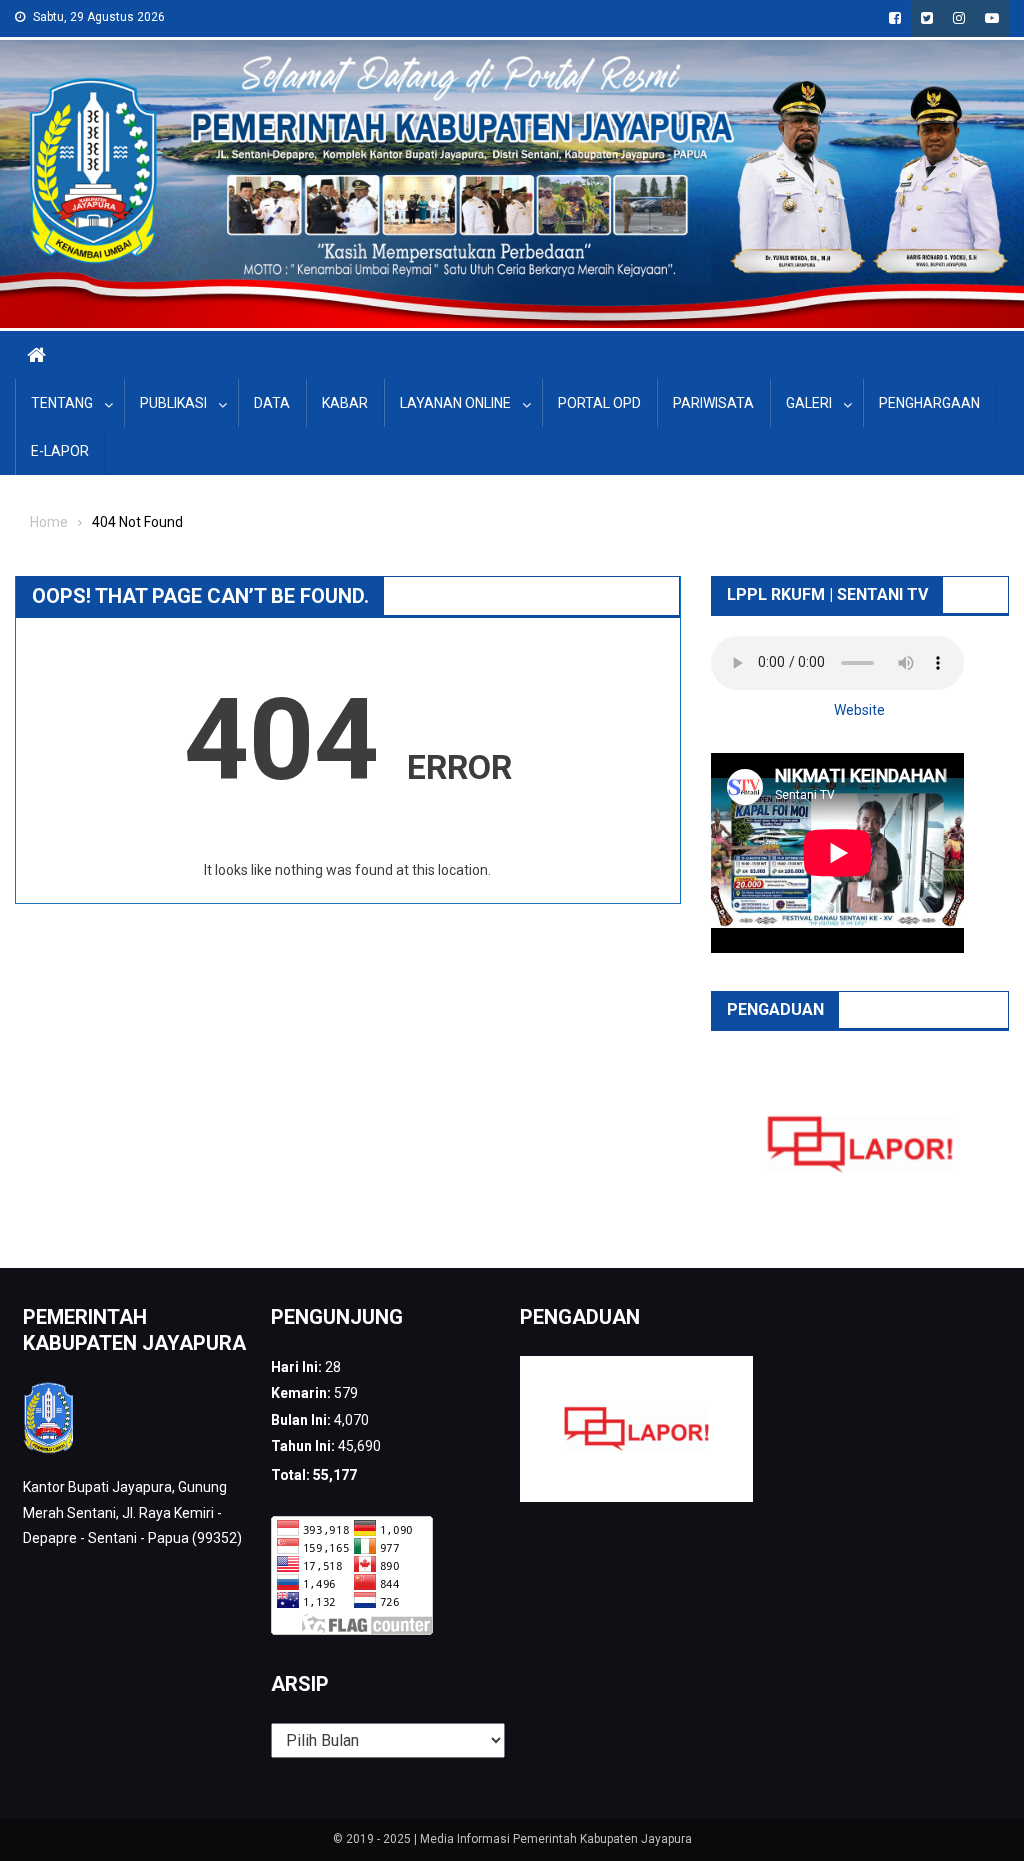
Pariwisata (713, 403)
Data (272, 403)
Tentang (62, 403)
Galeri (809, 403)
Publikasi (173, 403)
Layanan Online (455, 403)
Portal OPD (599, 403)
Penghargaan (929, 403)
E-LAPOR (60, 451)
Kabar (345, 403)
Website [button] (859, 710)
